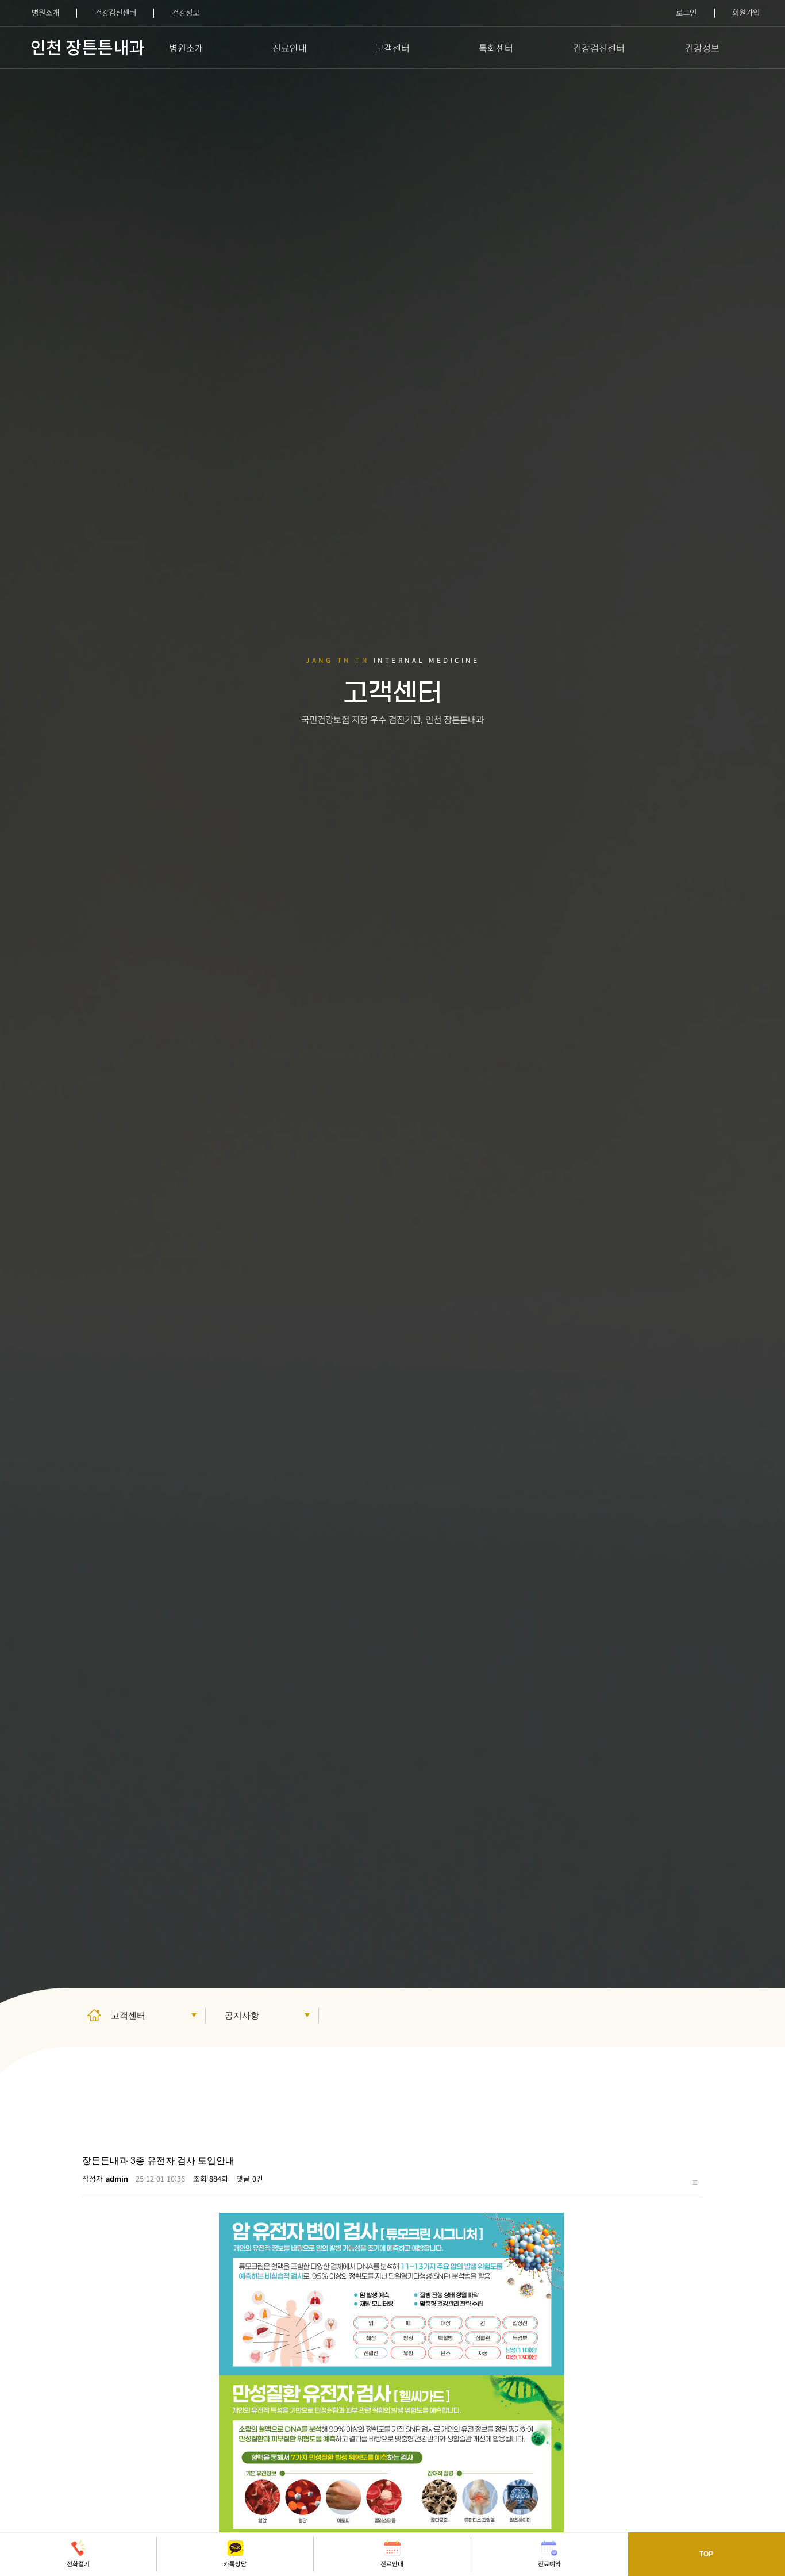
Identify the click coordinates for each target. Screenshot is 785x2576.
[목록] (694, 2181)
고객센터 (392, 48)
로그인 (686, 12)
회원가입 (746, 12)
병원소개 (45, 12)
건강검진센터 (116, 12)
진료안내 (290, 48)
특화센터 (496, 48)
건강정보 (186, 12)
